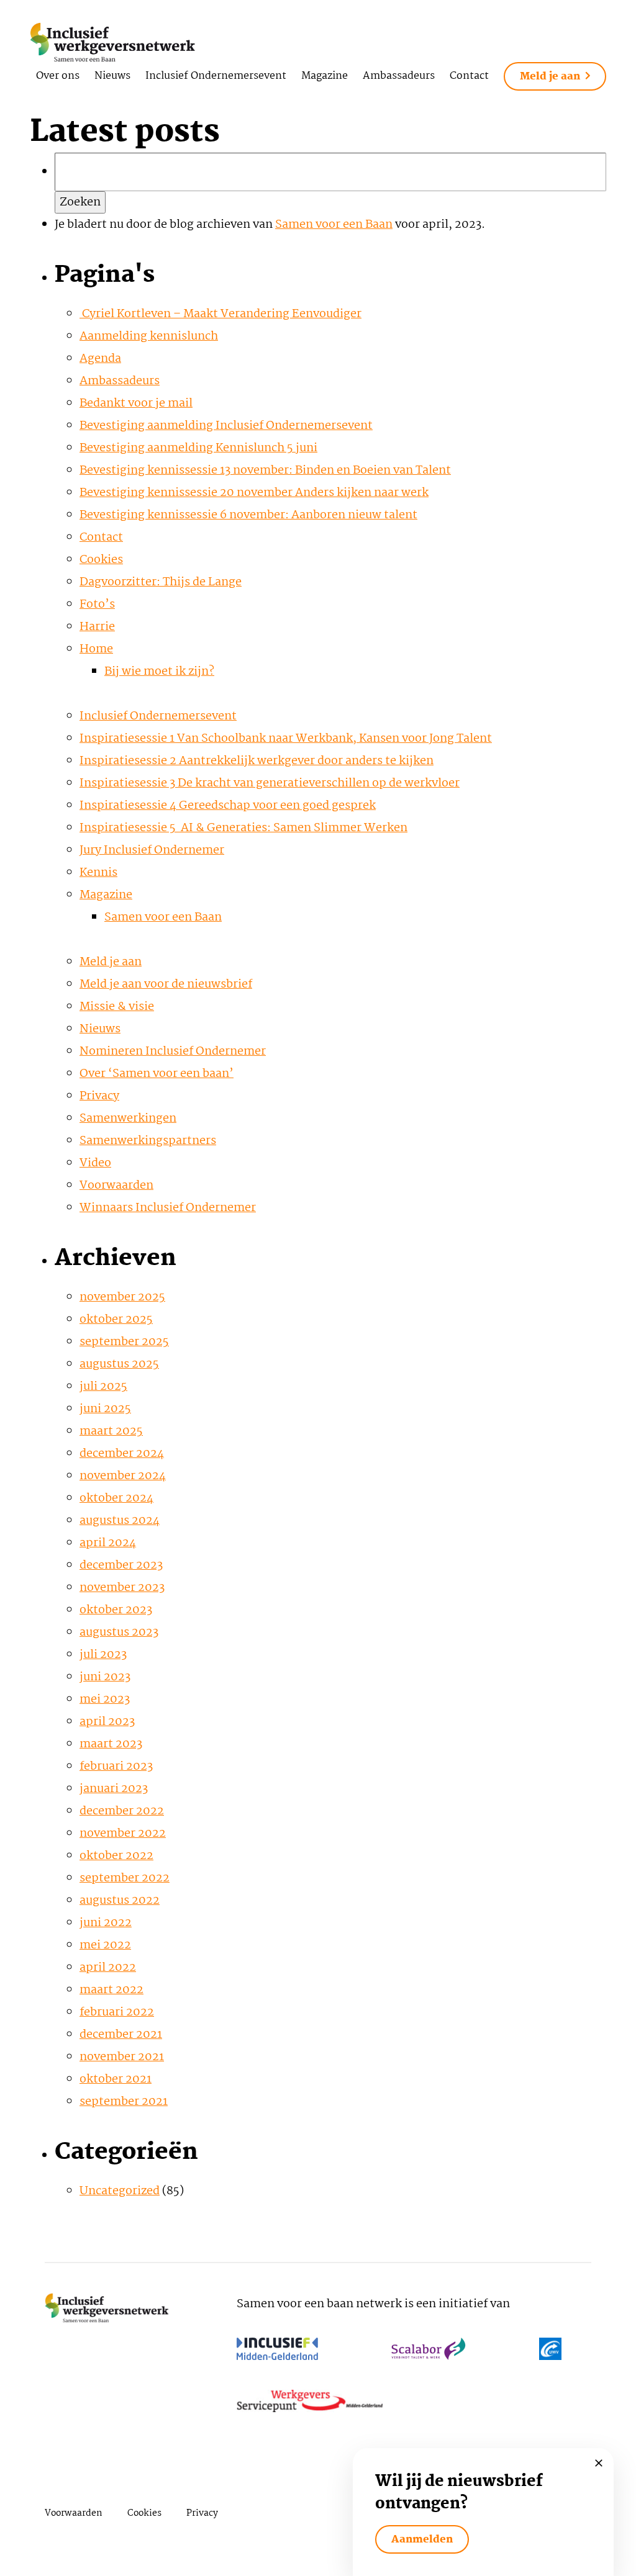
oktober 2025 (116, 1320)
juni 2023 (105, 1677)
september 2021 (124, 2102)
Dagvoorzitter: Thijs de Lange (161, 582)
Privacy (99, 1096)
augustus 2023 (119, 1633)
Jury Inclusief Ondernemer (152, 850)
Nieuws (112, 76)
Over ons (58, 76)
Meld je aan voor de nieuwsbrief (166, 984)
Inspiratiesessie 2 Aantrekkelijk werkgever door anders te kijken (257, 761)
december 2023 (121, 1565)
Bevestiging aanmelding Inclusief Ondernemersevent (226, 426)
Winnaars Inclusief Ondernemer (168, 1208)
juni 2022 (106, 1923)
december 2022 (122, 1811)
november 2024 (123, 1476)
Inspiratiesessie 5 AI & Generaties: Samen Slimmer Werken (243, 828)
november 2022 (123, 1834)
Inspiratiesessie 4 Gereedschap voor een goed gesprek (228, 806)
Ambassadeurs (399, 76)
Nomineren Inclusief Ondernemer (173, 1052)
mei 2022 (105, 1945)
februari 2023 (116, 1767)
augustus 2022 (120, 1901)
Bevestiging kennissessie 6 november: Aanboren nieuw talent (248, 515)
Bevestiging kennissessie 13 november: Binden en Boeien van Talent (265, 471)
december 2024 (122, 1454)
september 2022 (125, 1878)
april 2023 (107, 1722)
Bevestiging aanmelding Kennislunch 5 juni (198, 448)
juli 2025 (103, 1387)
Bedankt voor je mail (136, 403)
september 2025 (124, 1342)
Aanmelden (422, 2540)
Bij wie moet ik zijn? (159, 672)
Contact (469, 76)
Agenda (100, 359)
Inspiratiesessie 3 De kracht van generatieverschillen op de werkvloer (270, 783)
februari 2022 (117, 2012)
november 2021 (122, 2057)
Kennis (98, 873)
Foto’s (97, 605)
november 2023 (122, 1588)
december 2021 (121, 2035)
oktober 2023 (116, 1610)
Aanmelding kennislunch (149, 336)
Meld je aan (550, 77)
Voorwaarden (116, 1186)
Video (95, 1163)
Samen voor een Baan (334, 225)
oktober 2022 (116, 1856)
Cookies (101, 560)
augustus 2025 (119, 1364)
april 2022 (108, 1968)
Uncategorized (120, 2191)
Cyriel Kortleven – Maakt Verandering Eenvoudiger (220, 314)
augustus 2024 (120, 1521)
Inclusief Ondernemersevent (216, 76)
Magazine (325, 76)
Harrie (97, 627)
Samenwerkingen (128, 1119)
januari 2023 (114, 1789)
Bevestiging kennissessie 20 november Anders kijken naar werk (254, 493)
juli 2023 (103, 1655)
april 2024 (108, 1543)
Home (96, 649)
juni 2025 (105, 1409)
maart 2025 (111, 1431)
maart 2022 (111, 1990)
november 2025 (122, 1297)
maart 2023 (111, 1744)
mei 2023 (105, 1700)
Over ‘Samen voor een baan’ (157, 1074)
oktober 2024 (116, 1498)
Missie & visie (117, 1007)
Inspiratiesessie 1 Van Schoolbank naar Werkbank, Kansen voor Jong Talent (286, 739)
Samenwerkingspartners (148, 1141)
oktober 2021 (116, 2079)
